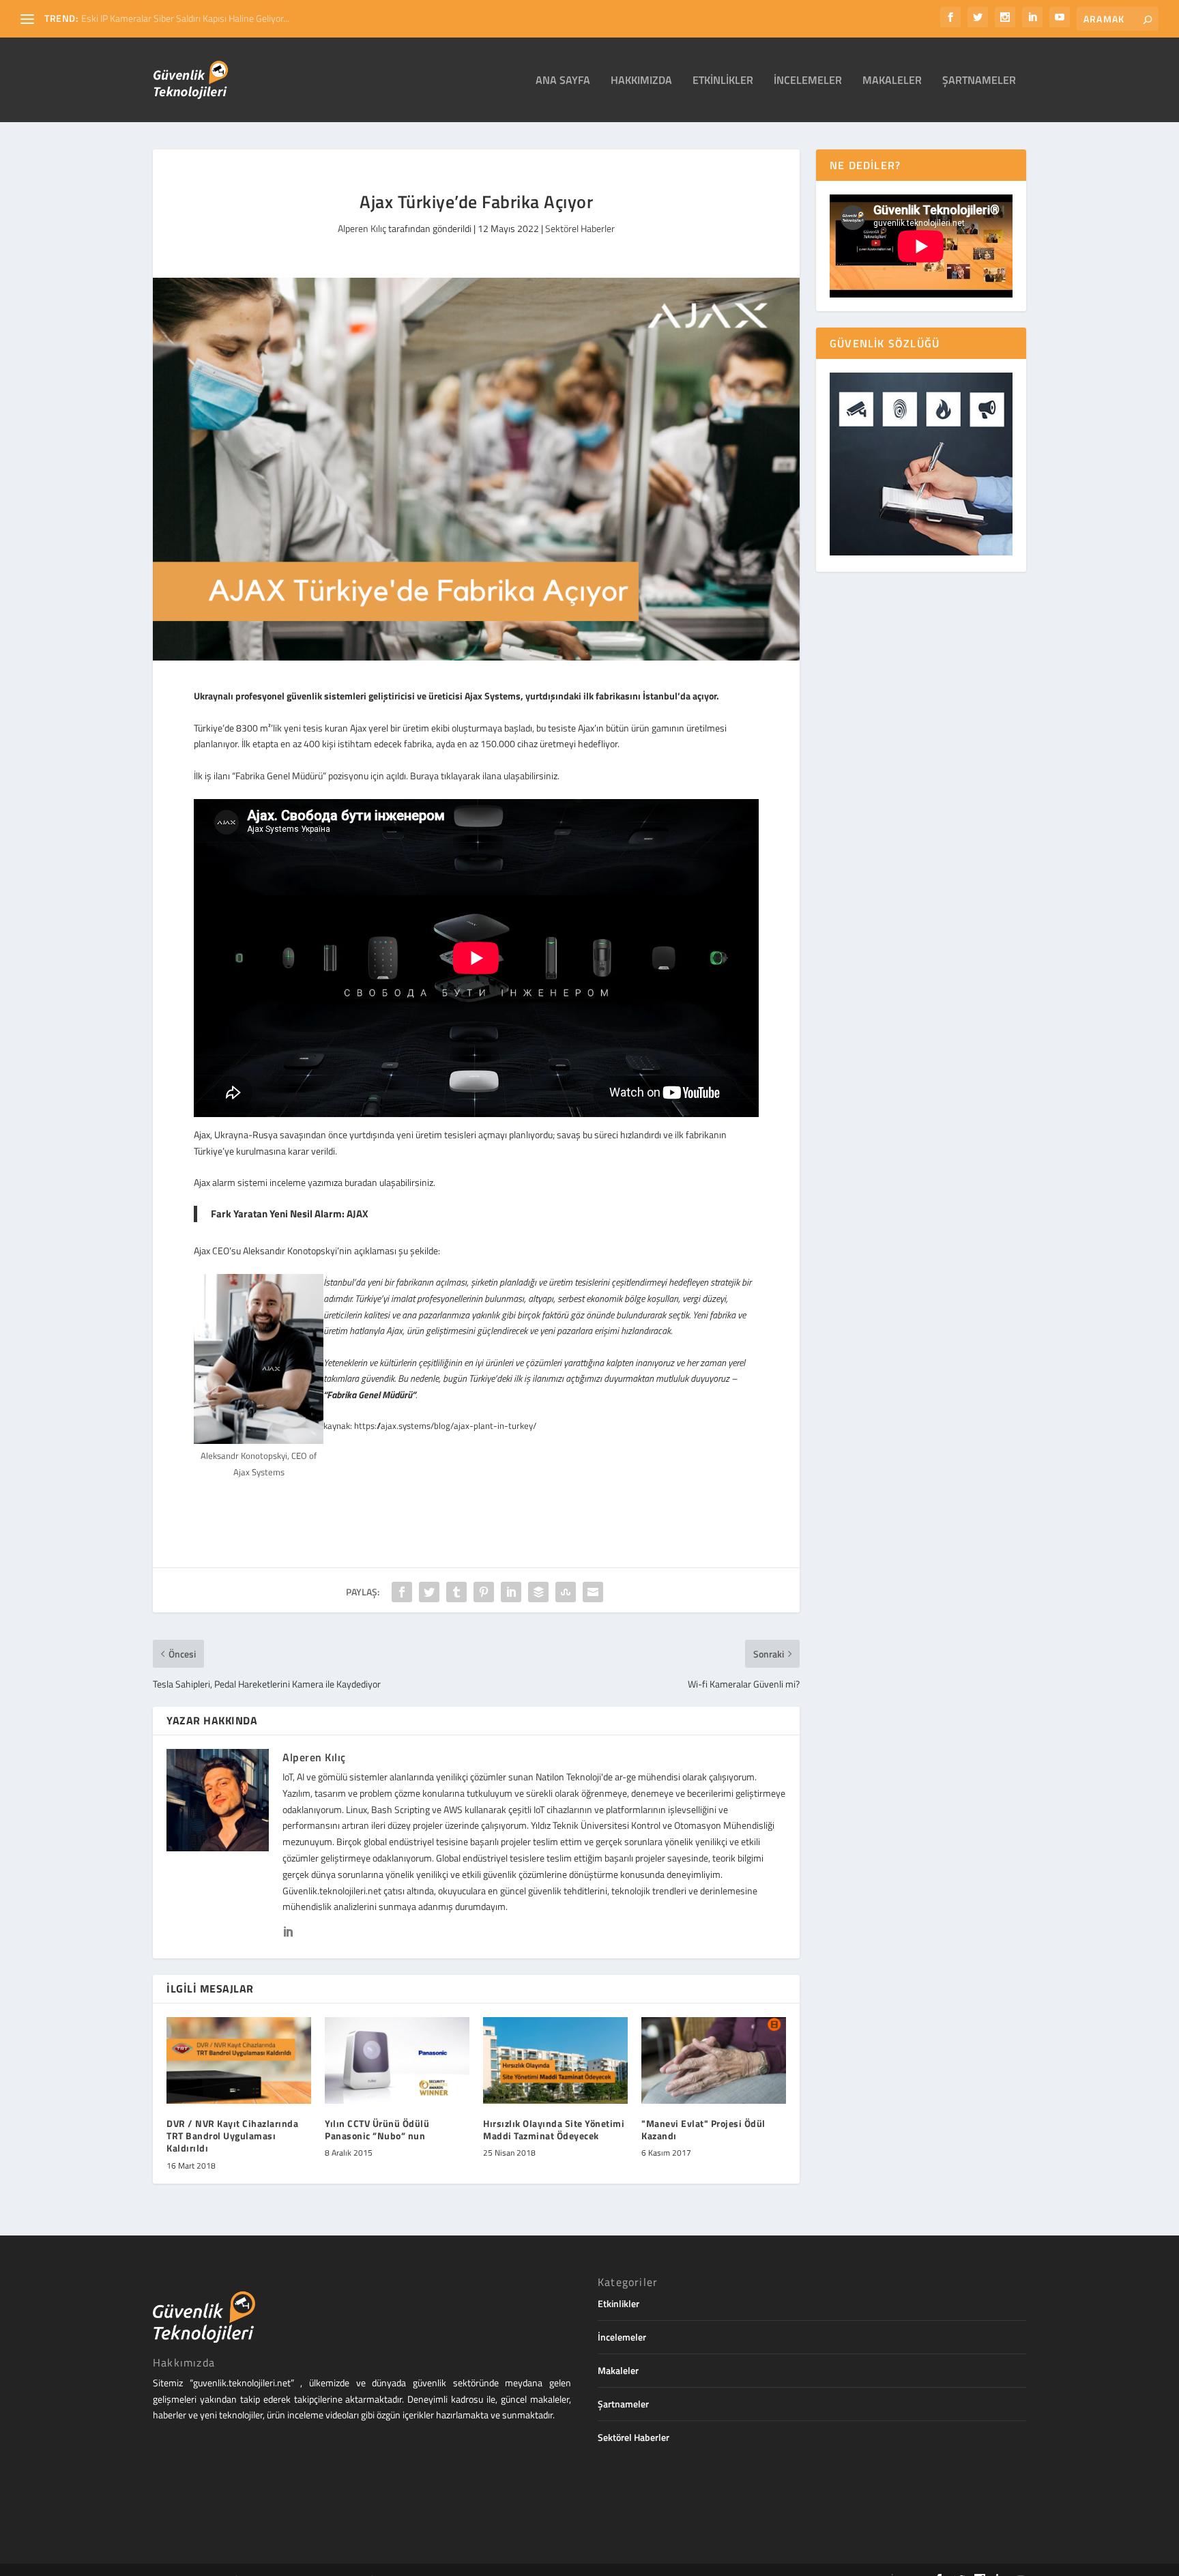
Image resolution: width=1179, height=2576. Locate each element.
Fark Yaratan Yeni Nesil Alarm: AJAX (290, 1214)
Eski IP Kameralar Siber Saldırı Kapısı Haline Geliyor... (185, 18)
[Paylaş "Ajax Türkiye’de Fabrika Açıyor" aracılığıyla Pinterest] (484, 1592)
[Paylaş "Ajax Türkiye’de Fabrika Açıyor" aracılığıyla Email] (593, 1592)
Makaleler (892, 81)
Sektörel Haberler (580, 228)
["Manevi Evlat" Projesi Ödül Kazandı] (714, 2060)
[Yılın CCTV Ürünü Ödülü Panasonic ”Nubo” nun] (397, 2060)
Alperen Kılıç (362, 228)
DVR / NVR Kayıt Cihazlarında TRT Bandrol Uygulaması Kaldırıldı (232, 2136)
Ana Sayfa (563, 81)
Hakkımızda (641, 81)
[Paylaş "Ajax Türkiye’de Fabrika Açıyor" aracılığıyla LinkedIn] (511, 1592)
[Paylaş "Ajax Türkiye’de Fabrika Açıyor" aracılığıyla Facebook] (402, 1592)
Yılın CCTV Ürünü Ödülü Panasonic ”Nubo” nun (377, 2129)
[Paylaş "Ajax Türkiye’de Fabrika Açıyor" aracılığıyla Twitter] (429, 1592)
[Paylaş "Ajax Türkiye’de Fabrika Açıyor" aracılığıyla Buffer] (538, 1592)
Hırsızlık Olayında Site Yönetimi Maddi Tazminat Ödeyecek (554, 2129)
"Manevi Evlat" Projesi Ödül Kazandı (703, 2129)
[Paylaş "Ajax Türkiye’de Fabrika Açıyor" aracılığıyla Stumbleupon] (566, 1592)
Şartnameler (979, 81)
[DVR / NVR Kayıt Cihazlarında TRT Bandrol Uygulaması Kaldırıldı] (239, 2060)
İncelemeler (808, 81)
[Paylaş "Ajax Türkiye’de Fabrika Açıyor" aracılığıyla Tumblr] (456, 1592)
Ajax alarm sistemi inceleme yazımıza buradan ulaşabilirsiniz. (315, 1182)
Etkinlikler (723, 81)
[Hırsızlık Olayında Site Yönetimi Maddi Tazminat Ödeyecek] (555, 2060)
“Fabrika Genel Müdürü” (369, 1394)
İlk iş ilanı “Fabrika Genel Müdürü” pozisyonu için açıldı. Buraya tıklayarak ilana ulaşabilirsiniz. (377, 776)
